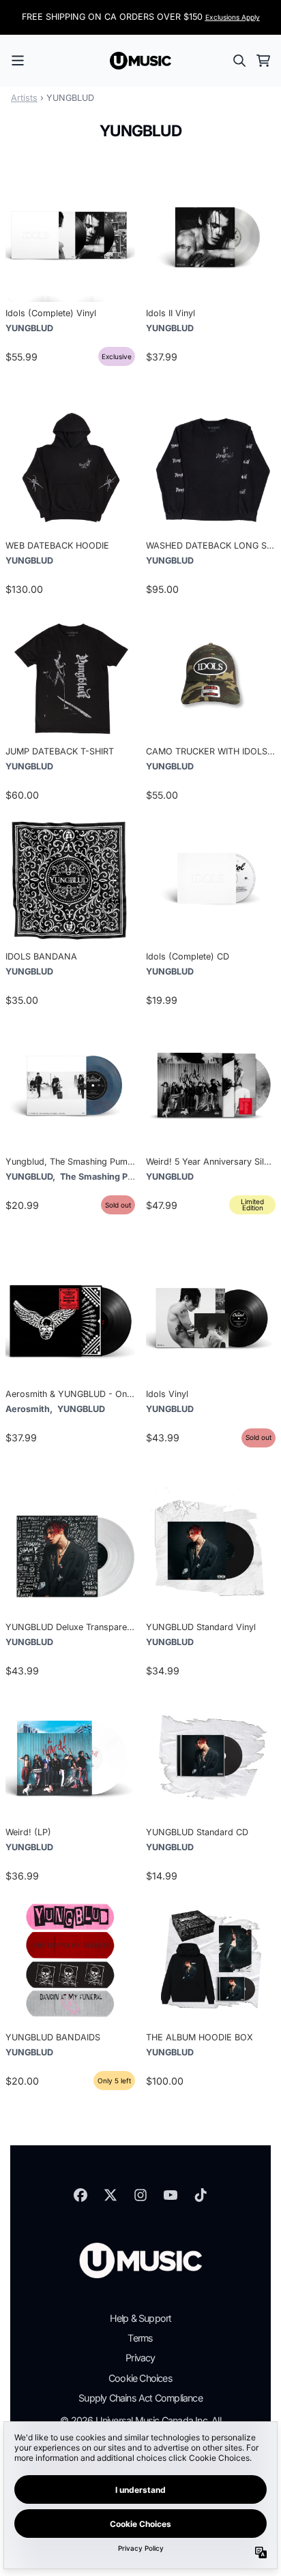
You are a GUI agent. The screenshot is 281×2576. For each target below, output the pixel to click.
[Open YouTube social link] (171, 2195)
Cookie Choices (140, 2378)
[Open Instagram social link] (140, 2195)
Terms (140, 2338)
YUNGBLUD (29, 328)
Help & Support (141, 2318)
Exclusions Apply (233, 17)
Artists (24, 98)
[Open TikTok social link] (201, 2195)
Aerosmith (28, 1409)
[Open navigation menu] (18, 61)
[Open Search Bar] (239, 61)
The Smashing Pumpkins (112, 1177)
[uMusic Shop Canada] (140, 61)
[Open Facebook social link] (80, 2195)
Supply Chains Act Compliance (140, 2398)
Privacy (140, 2358)
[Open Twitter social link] (110, 2195)
